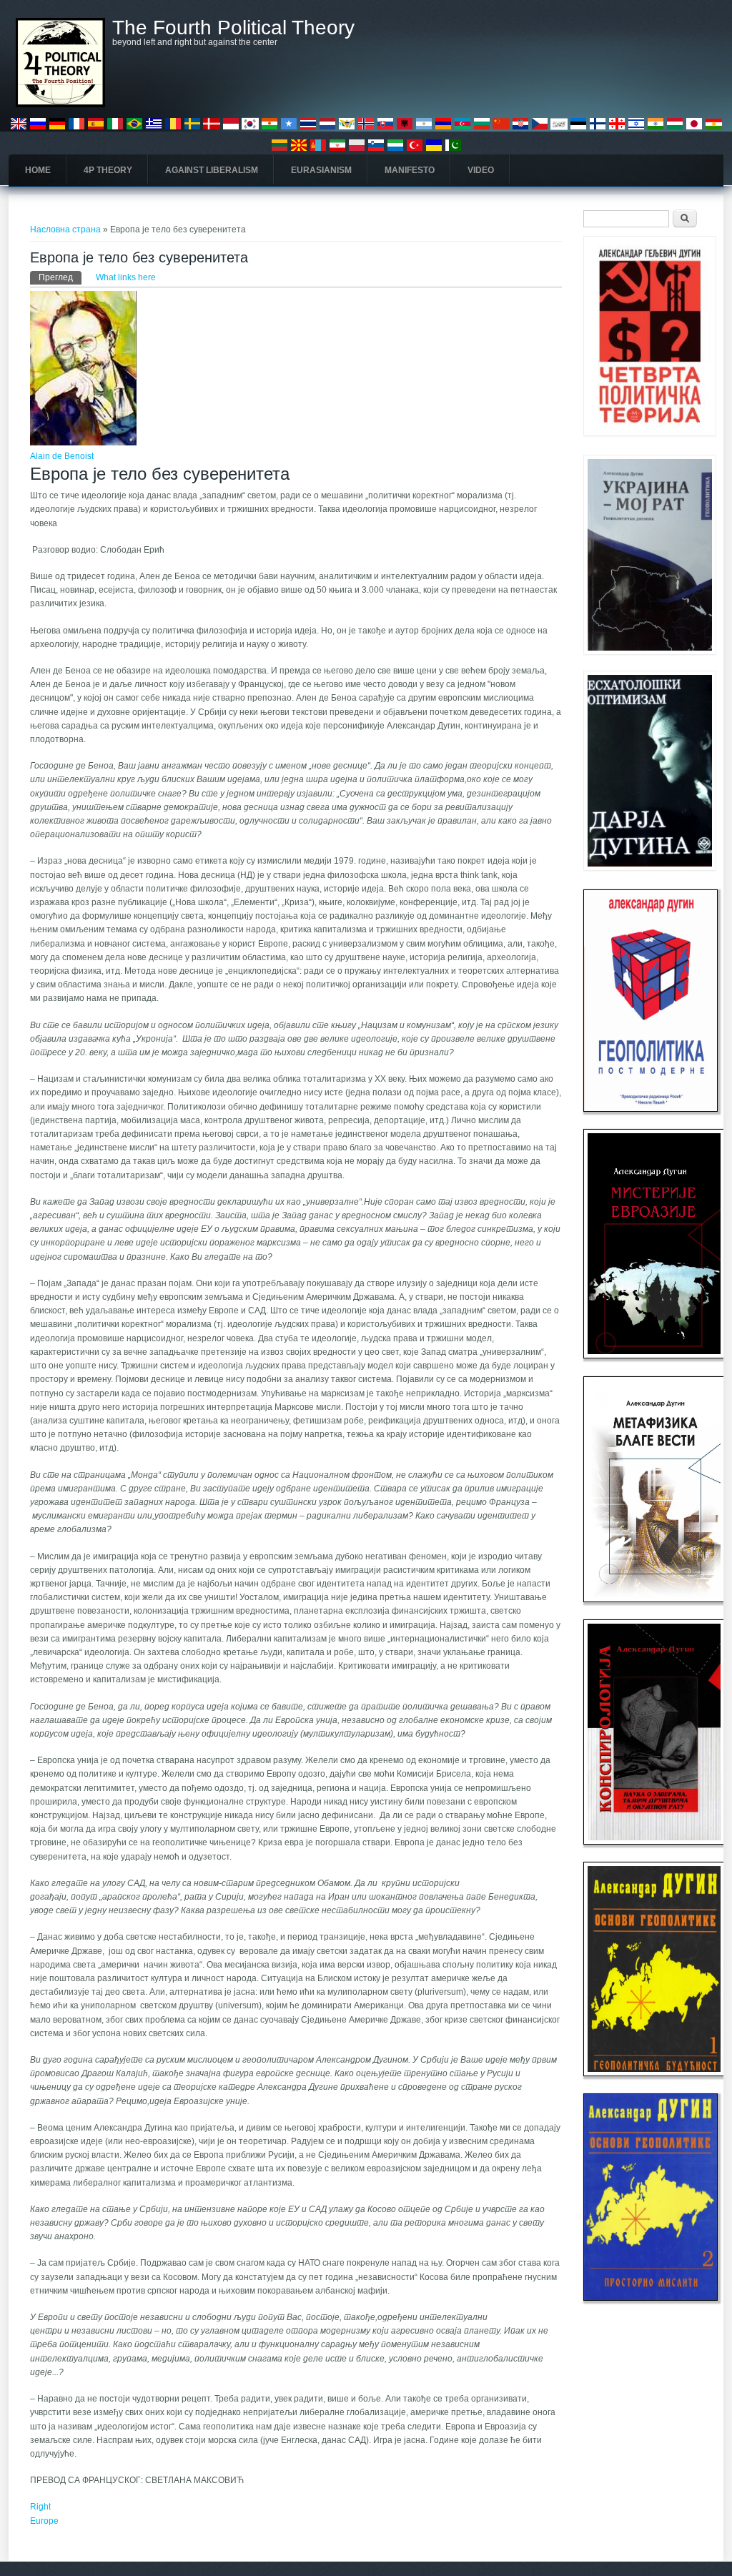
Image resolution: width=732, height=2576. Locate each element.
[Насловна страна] (60, 104)
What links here (126, 277)
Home (38, 170)
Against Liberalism (212, 170)
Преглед (60, 277)
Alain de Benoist (62, 456)
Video (481, 170)
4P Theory (108, 170)
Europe (44, 2521)
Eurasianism (321, 170)
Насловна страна (65, 230)
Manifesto (410, 170)
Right (40, 2507)
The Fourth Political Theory (233, 28)
